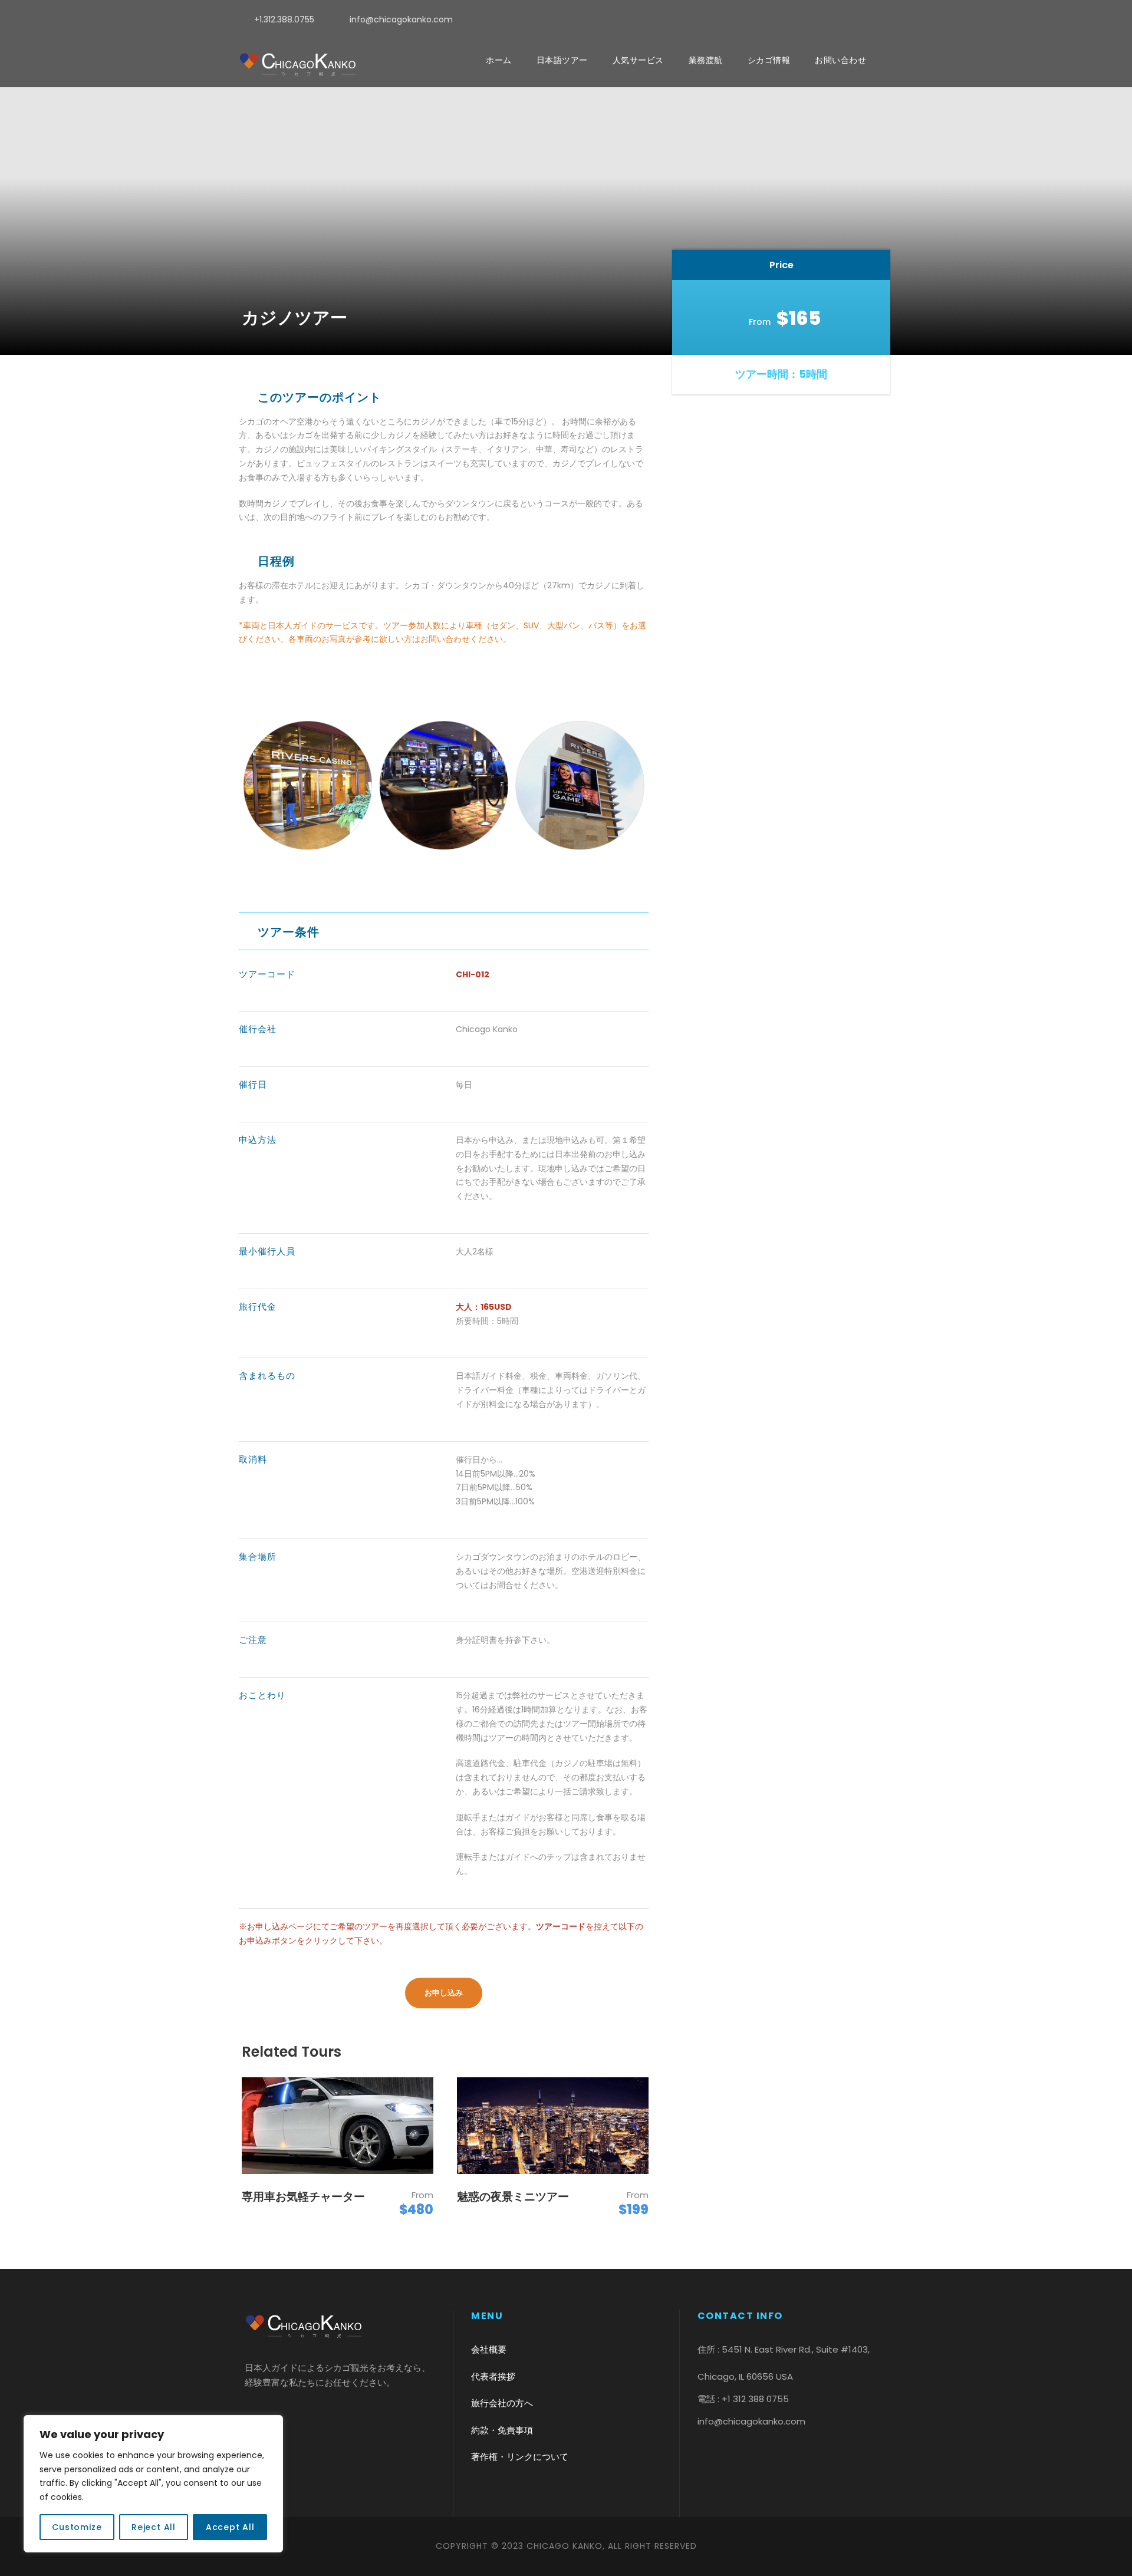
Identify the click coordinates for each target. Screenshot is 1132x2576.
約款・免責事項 (502, 2430)
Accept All (230, 2527)
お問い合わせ (840, 60)
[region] (153, 2484)
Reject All (154, 2527)
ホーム (499, 60)
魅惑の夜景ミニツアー (513, 2197)
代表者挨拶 (493, 2376)
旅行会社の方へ (502, 2403)
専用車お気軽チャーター (303, 2197)
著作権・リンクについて (520, 2457)
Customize (77, 2527)
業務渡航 (706, 60)
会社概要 (489, 2349)
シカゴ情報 (769, 60)
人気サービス (638, 60)
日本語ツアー (562, 60)
